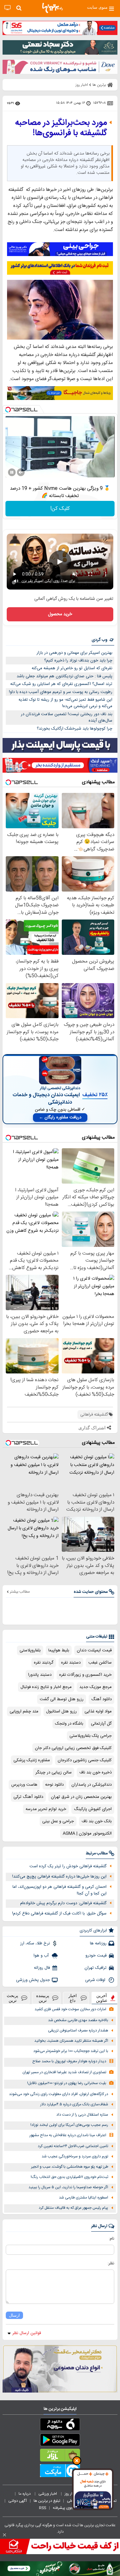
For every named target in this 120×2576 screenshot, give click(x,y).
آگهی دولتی (18, 2501)
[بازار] (60, 2456)
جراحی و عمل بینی (58, 1821)
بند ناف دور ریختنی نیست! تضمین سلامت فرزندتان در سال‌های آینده (67, 718)
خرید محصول (60, 614)
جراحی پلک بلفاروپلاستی (91, 1736)
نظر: (111, 2263)
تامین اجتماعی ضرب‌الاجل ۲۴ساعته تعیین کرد (73, 2146)
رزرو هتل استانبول (61, 1711)
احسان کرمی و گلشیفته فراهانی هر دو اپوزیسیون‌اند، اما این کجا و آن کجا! (60, 1890)
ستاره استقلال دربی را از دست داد (82, 2115)
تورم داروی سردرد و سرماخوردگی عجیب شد (75, 2157)
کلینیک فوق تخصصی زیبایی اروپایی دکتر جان (73, 1748)
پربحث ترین (12, 1998)
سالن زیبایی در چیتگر (54, 1772)
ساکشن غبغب (100, 1663)
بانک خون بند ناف (97, 1821)
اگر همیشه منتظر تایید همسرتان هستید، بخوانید (71, 2041)
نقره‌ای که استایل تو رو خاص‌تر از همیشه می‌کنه (72, 668)
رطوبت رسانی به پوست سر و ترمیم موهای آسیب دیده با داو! (61, 692)
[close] (4, 2535)
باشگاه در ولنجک (69, 1724)
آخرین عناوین (102, 1998)
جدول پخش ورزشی (33, 1980)
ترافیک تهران (96, 1968)
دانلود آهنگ (101, 1699)
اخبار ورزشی (48, 2494)
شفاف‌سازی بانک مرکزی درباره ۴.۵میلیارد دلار (74, 2105)
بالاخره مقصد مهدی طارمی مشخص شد (78, 2020)
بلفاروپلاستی (30, 1650)
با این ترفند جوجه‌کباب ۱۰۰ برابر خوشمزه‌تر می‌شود (71, 2051)
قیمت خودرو (96, 1956)
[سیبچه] (60, 2426)
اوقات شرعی (96, 1980)
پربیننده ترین (43, 1998)
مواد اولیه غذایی (98, 1711)
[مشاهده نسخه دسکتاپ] (8, 8)
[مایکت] (60, 2472)
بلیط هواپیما (59, 1650)
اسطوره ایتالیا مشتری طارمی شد (84, 2198)
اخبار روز (71, 2494)
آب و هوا (42, 1956)
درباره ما (25, 2494)
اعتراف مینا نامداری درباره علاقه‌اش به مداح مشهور (68, 2135)
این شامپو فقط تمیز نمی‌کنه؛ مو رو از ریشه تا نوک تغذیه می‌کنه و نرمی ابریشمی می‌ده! (65, 703)
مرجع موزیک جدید (96, 1687)
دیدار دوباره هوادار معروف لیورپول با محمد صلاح (69, 2061)
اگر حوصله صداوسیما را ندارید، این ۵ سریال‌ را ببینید (68, 2187)
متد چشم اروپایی (24, 1711)
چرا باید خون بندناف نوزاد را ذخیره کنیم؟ (78, 661)
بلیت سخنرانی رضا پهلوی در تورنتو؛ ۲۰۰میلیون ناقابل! (67, 2083)
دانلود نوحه (54, 1785)
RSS (43, 2508)
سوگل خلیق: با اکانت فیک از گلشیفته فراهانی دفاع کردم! (59, 1914)
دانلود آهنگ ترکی (28, 1797)
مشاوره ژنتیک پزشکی (32, 1760)
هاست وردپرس (24, 1785)
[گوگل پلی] (60, 2441)
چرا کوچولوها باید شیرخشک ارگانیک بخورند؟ (75, 729)
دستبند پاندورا (40, 1675)
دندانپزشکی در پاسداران (92, 1785)
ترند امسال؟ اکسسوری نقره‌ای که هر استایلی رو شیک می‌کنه (61, 684)
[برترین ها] (52, 8)
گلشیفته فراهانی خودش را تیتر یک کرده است (68, 1866)
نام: (112, 2239)
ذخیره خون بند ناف (96, 1772)
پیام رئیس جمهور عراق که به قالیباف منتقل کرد (73, 2208)
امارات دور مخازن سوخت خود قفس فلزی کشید (70, 2009)
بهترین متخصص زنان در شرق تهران (81, 1797)
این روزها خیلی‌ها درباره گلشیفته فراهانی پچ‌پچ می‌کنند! (59, 1877)
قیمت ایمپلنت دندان (94, 1650)
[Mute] (21, 472)
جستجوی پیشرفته (67, 2508)
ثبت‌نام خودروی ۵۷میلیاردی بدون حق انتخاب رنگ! (69, 2177)
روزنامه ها (98, 1943)
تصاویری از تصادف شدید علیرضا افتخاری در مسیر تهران (64, 2072)
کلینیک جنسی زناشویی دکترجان (85, 1760)
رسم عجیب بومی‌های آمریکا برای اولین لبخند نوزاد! (69, 2125)
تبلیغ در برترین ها (47, 2501)
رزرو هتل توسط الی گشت (62, 1699)
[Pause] (12, 472)
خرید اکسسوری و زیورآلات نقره (85, 1675)
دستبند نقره (71, 1663)
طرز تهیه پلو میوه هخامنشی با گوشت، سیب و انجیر (70, 2167)
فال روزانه (42, 1968)
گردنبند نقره (44, 1663)
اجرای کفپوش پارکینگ (93, 1809)
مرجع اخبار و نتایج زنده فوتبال (46, 1687)
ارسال (14, 2315)
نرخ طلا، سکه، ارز (35, 1943)
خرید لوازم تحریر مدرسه (46, 1809)
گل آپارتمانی (101, 1724)
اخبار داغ (73, 1998)
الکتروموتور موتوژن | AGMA (87, 1834)
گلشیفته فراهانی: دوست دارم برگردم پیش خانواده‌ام (63, 1903)
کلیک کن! (60, 509)
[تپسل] (8, 410)
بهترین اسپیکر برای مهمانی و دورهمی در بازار (74, 653)
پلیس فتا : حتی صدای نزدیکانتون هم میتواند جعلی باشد (64, 676)
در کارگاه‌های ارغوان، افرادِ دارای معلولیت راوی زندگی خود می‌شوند (59, 2094)
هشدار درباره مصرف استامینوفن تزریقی (78, 2031)
